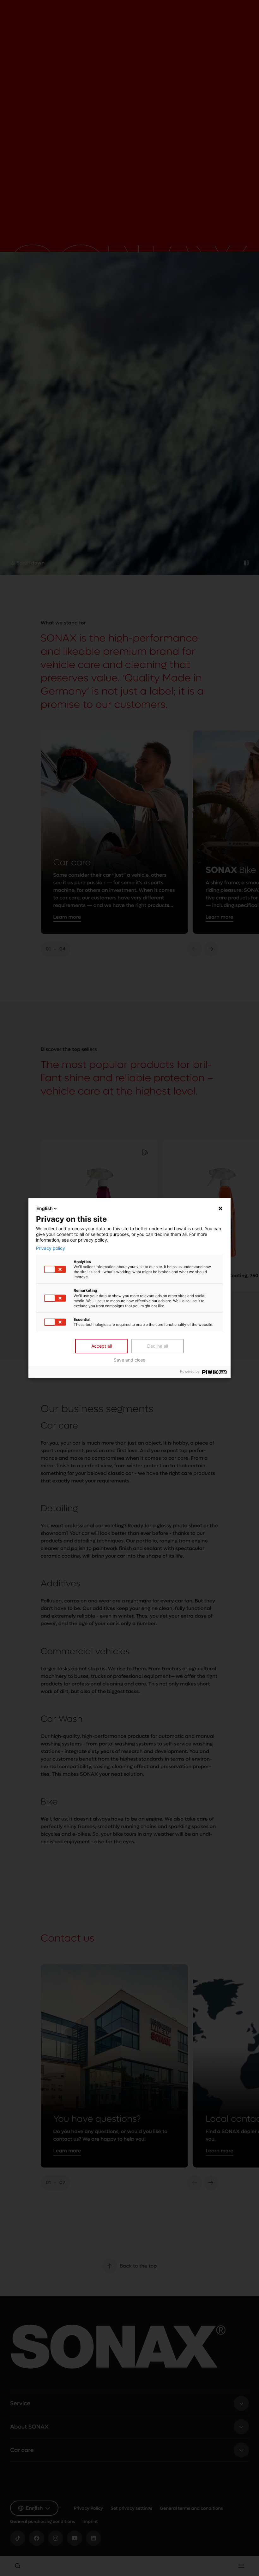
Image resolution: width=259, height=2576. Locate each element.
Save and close (129, 1360)
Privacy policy (51, 1248)
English (45, 1208)
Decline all (158, 1346)
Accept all (102, 1346)
